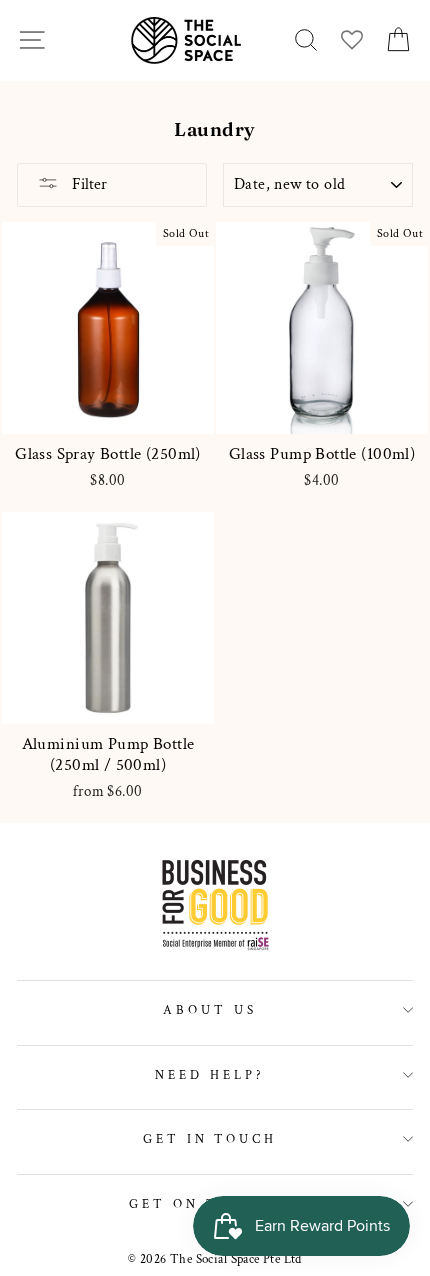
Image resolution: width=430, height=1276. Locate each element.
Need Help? (210, 1075)
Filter (87, 184)
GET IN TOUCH (210, 1139)
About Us (210, 1010)
